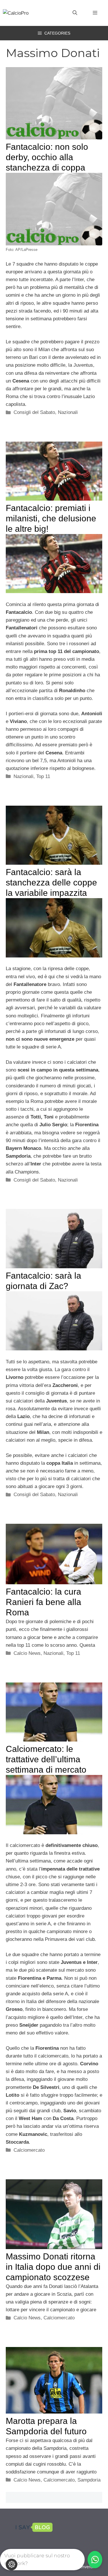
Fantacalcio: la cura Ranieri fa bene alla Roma (43, 1602)
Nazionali (68, 412)
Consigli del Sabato (34, 412)
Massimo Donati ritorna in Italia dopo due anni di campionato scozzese (53, 2267)
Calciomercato (29, 2150)
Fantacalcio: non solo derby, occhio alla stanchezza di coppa (47, 157)
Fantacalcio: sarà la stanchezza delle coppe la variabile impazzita (51, 882)
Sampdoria (89, 2480)
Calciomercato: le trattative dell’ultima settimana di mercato (46, 1759)
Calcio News (27, 1653)
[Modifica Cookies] (12, 2564)
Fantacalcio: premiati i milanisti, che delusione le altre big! (51, 518)
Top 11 (43, 776)
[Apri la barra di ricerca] (75, 13)
